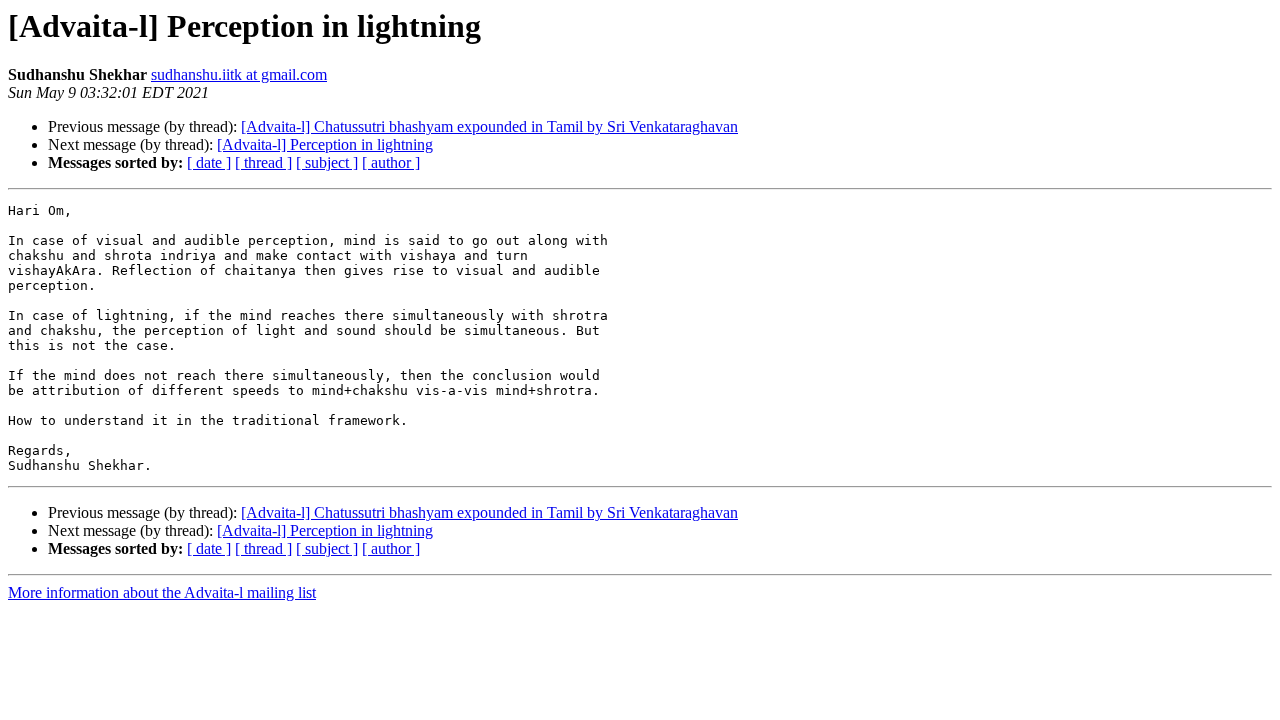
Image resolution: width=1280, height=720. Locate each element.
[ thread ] (263, 162)
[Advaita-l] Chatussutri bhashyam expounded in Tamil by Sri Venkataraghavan (489, 126)
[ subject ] (327, 162)
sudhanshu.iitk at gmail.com (239, 74)
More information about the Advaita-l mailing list (162, 592)
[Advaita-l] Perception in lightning (325, 144)
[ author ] (391, 162)
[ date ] (209, 162)
